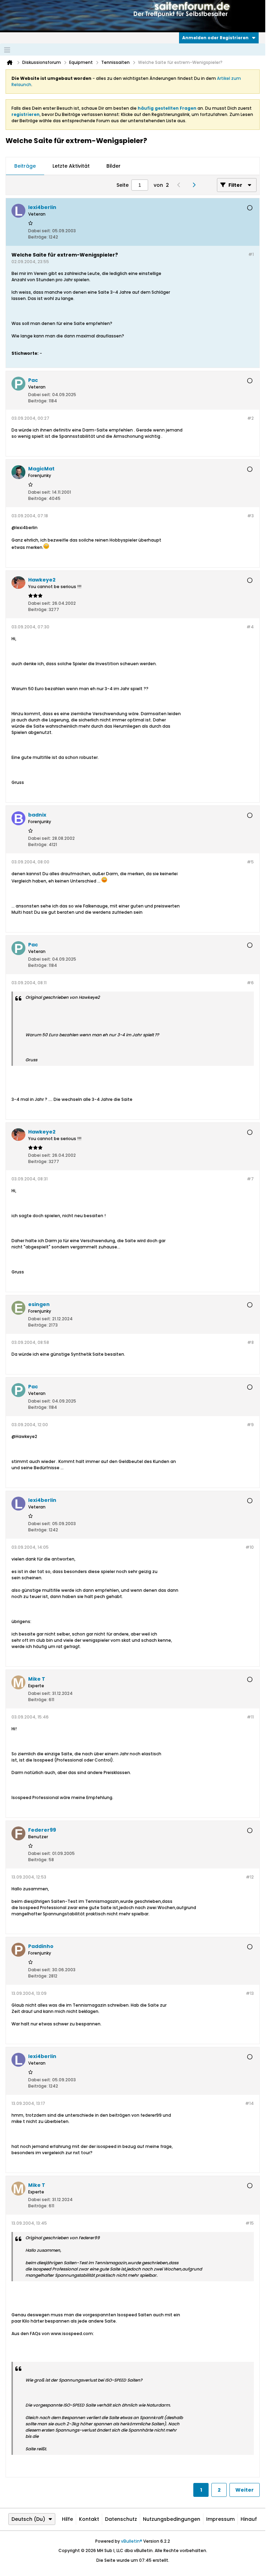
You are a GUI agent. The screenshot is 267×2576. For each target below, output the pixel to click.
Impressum (220, 2519)
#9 (250, 1425)
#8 (250, 1342)
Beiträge (25, 166)
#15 (250, 2223)
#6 (250, 983)
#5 (250, 862)
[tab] (25, 166)
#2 (250, 418)
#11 (250, 1717)
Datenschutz (121, 2519)
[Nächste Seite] (196, 185)
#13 (250, 1993)
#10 (250, 1547)
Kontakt (89, 2519)
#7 (250, 1179)
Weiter (245, 2490)
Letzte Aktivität (71, 166)
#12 (250, 1877)
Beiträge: (38, 237)
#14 (249, 2103)
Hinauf (249, 2519)
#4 (250, 627)
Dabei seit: (40, 231)
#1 (251, 254)
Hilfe (67, 2519)
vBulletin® (132, 2541)
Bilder (114, 166)
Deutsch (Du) (28, 2519)
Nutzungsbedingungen (172, 2519)
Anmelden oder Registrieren (215, 38)
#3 (250, 516)
